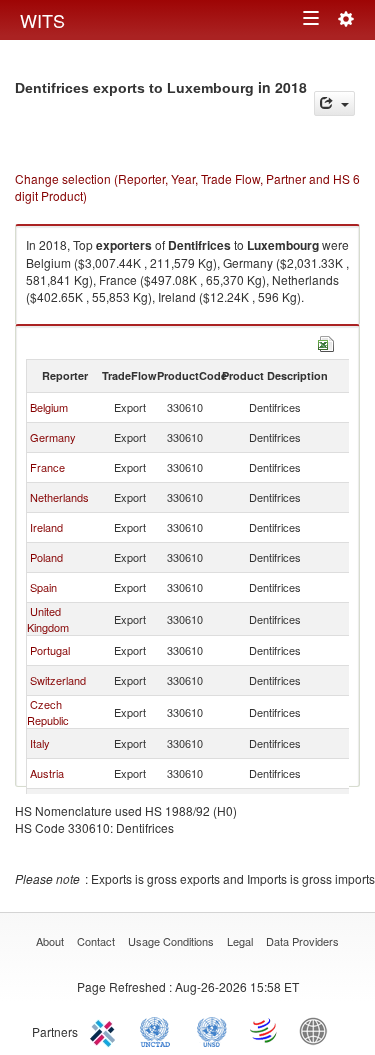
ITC (106, 1030)
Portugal (50, 650)
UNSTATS (212, 1030)
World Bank (318, 1030)
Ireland (46, 527)
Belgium (49, 407)
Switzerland (58, 680)
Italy (40, 743)
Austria (47, 773)
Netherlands (59, 497)
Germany (53, 437)
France (47, 467)
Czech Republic (48, 712)
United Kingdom (48, 619)
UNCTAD (159, 1030)
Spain (43, 587)
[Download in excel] (326, 341)
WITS (42, 20)
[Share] (334, 103)
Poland (46, 557)
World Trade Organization (265, 1030)
